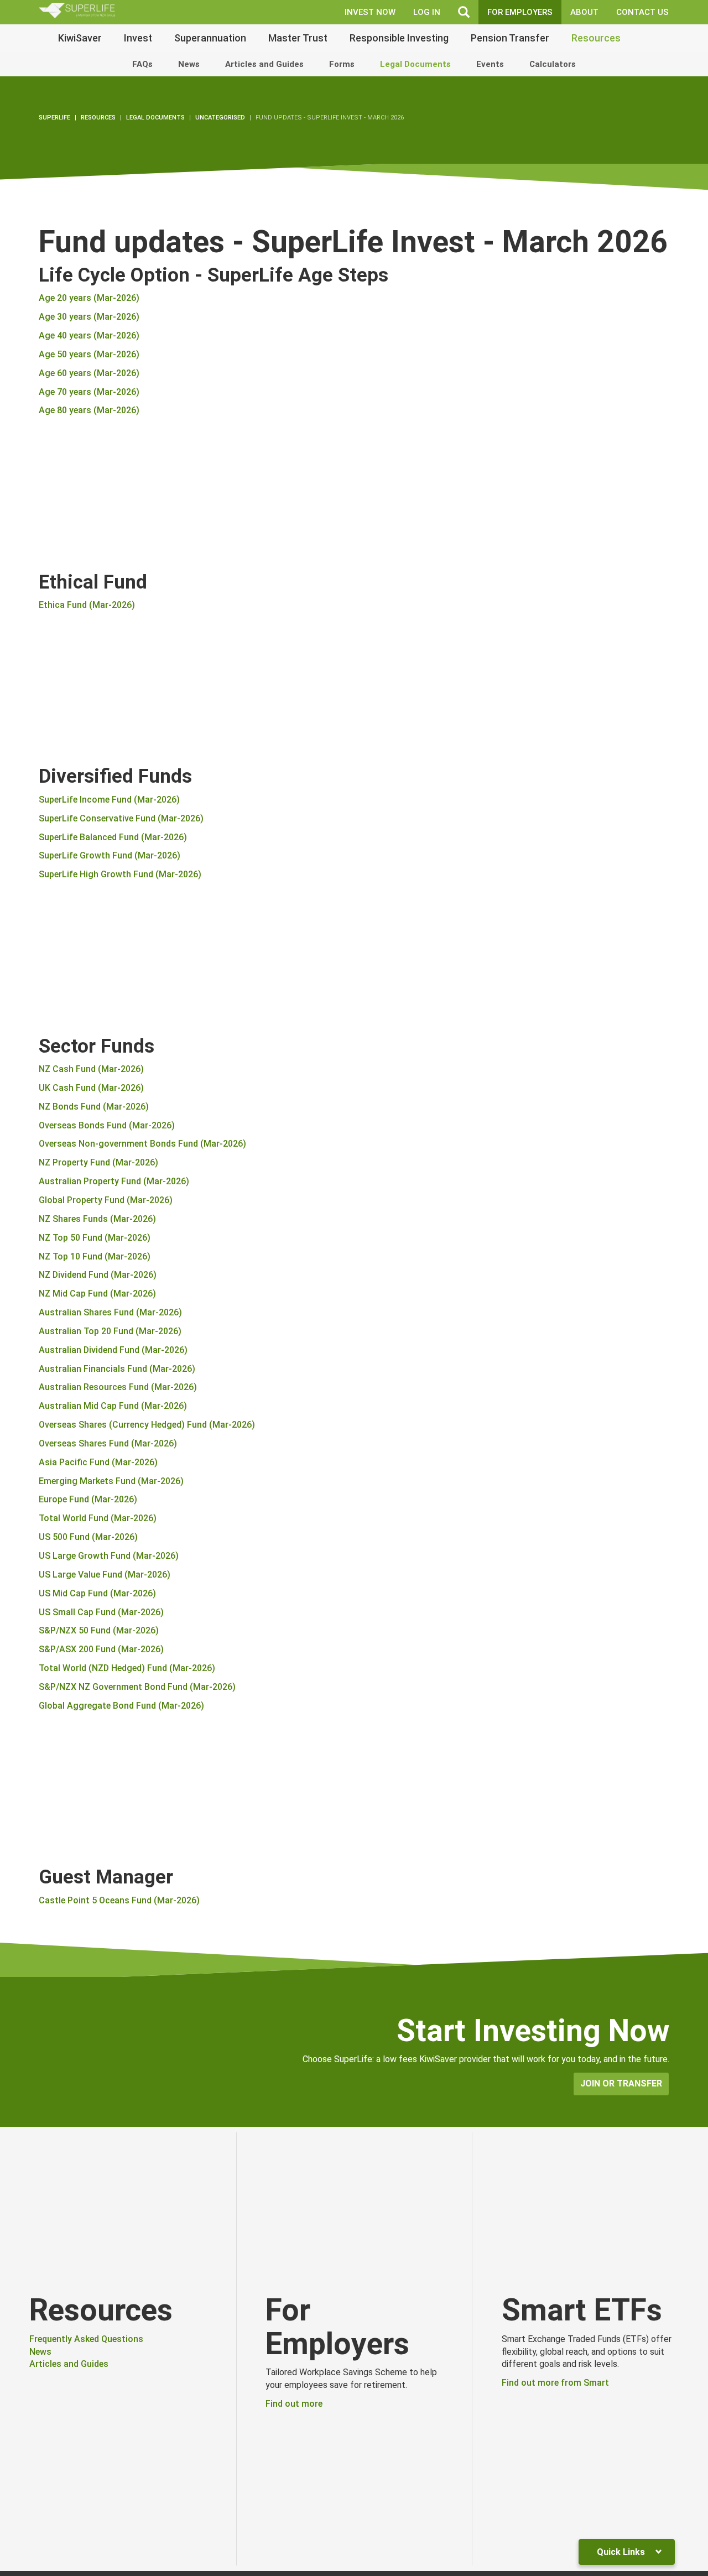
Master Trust (298, 38)
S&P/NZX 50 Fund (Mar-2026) (99, 1630)
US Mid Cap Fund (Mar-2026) (97, 1593)
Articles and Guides (264, 64)
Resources (596, 38)
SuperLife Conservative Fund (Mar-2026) (121, 818)
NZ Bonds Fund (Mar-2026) (94, 1107)
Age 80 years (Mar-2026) (89, 410)
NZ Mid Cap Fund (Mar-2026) (97, 1294)
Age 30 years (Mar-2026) (89, 317)
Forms (342, 64)
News (189, 64)
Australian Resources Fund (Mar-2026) (118, 1387)
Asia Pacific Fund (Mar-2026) (98, 1462)
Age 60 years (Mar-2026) (89, 373)
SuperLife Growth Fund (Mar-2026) (110, 855)
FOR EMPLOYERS (520, 12)
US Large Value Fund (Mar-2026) (105, 1575)
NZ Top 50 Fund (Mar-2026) (95, 1238)
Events (490, 64)
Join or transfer (621, 2083)
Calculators (553, 64)
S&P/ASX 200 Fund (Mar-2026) (101, 1649)
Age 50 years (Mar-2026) (89, 354)
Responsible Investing (399, 38)
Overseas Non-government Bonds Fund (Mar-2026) (142, 1144)
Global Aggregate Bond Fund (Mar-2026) (121, 1706)
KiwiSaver (80, 38)
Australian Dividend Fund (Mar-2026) (113, 1350)
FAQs (142, 64)
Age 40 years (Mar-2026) (89, 335)
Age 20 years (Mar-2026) (89, 298)
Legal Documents (415, 64)
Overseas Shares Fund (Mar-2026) (108, 1443)
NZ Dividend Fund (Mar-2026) (98, 1275)
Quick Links (622, 2552)
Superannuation (210, 38)
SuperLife (54, 118)
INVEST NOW (370, 12)
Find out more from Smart (555, 2383)
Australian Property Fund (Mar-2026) (114, 1181)
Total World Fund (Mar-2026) (98, 1518)
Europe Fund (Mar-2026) (88, 1499)
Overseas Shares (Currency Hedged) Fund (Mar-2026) (147, 1425)
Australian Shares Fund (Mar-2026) (110, 1312)
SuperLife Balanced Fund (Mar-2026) (113, 837)
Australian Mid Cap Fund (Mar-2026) (113, 1406)
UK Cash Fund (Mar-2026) (91, 1088)
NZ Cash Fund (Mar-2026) (91, 1069)
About (584, 12)
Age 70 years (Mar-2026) (89, 392)
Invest (138, 38)
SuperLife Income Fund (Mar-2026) (109, 800)
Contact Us (642, 12)
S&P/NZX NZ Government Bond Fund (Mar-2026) (137, 1687)
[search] (464, 12)
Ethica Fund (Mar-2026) (87, 605)
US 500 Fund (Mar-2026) (88, 1537)
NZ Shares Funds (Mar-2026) (97, 1219)
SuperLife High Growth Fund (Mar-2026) (120, 874)
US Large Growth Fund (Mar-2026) (109, 1556)
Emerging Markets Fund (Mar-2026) (111, 1481)
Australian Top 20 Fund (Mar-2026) (110, 1331)
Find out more (294, 2404)
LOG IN (427, 12)
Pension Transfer (510, 38)
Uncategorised (220, 118)
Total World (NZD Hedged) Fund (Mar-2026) (127, 1668)
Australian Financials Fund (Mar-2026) (117, 1369)
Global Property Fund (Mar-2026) (106, 1200)
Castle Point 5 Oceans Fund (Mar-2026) (119, 1900)
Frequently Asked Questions (86, 2339)
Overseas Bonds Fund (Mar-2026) (107, 1125)
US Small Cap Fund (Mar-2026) (101, 1612)
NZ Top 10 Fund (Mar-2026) (95, 1256)
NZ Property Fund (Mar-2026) (98, 1162)
